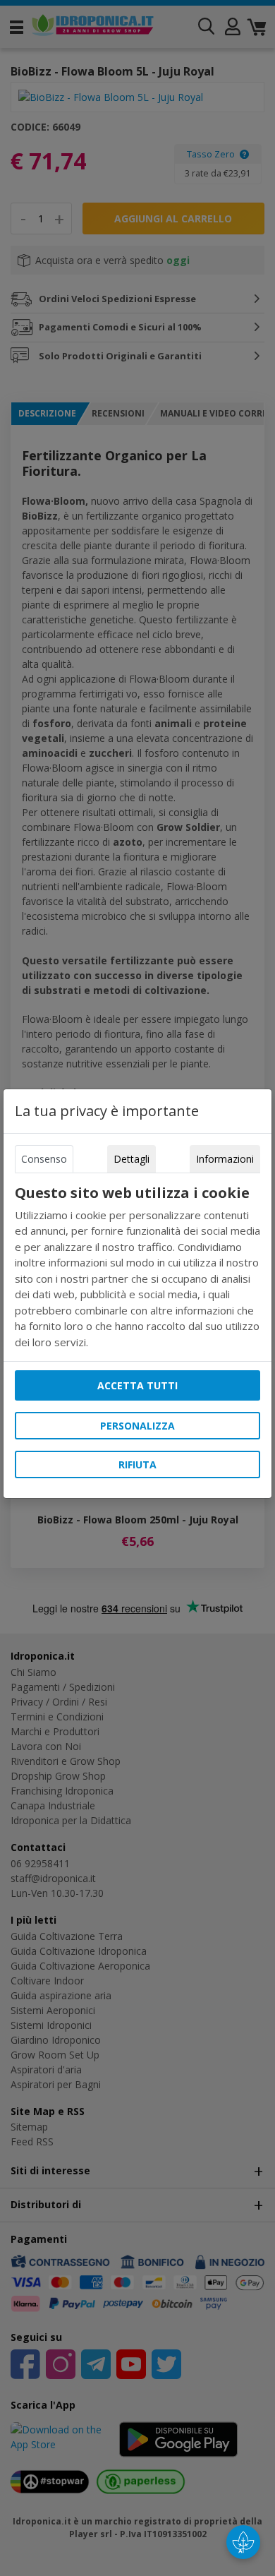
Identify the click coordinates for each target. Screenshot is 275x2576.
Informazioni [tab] (225, 1159)
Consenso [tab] (44, 1159)
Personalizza (137, 1426)
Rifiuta (137, 1464)
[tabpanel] (137, 1268)
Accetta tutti (137, 1385)
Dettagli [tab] (132, 1159)
